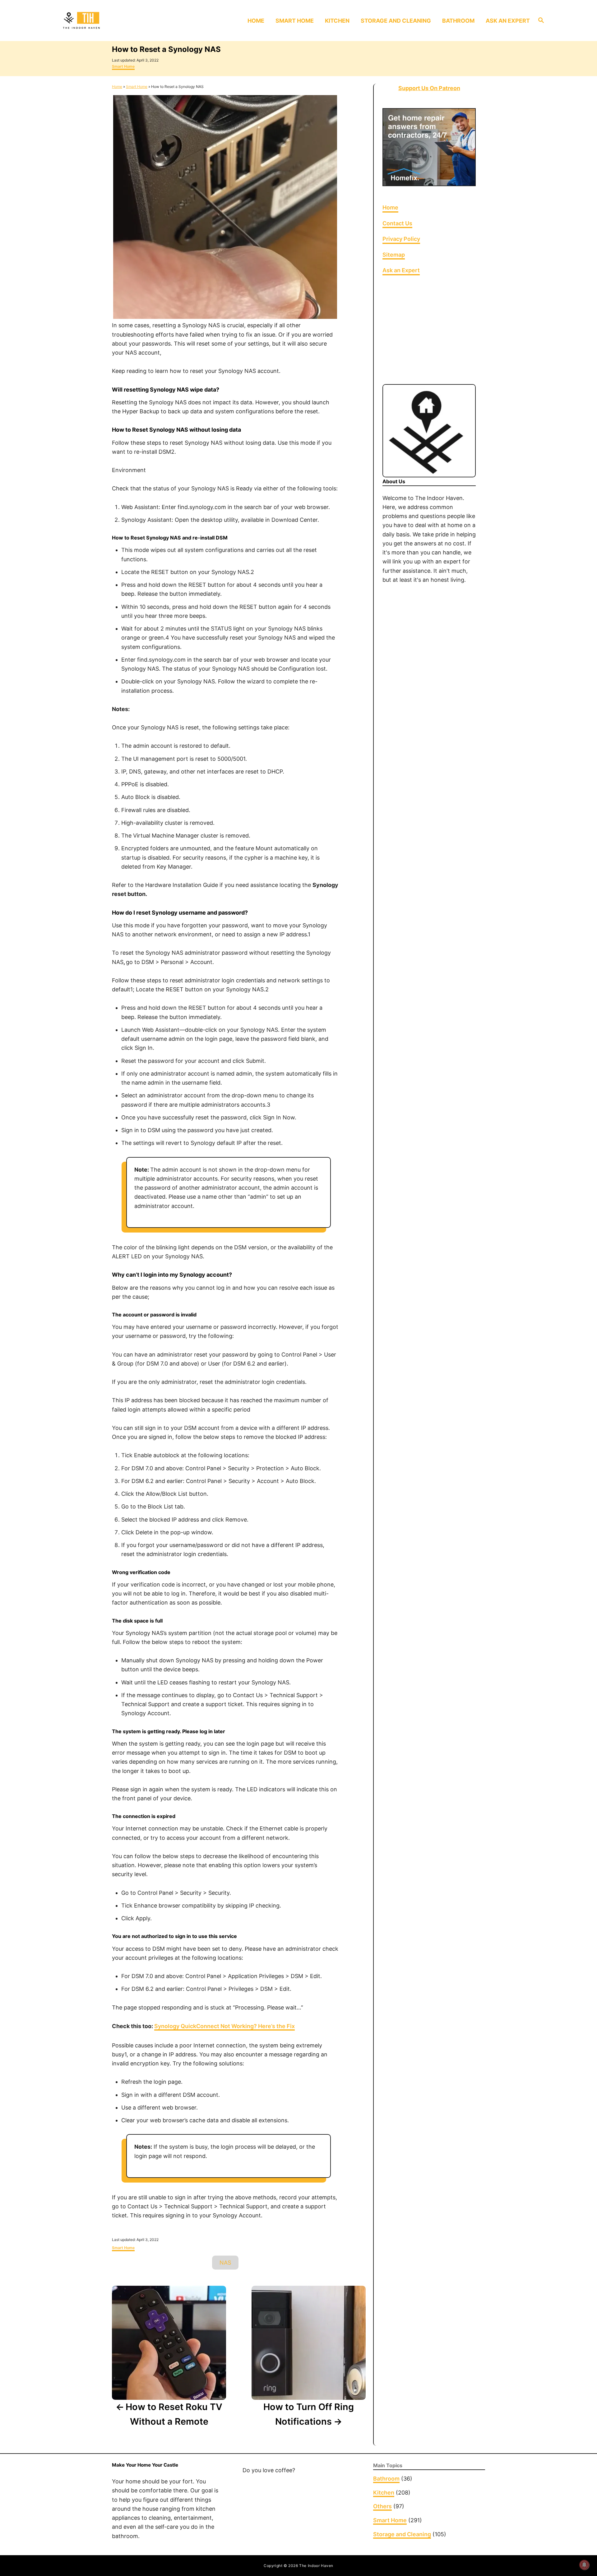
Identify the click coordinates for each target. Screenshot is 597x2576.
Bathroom (386, 2479)
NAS (225, 2263)
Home (117, 87)
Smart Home (123, 66)
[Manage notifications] (584, 2565)
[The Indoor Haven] (118, 21)
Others (382, 2506)
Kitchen (384, 2493)
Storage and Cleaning (402, 2534)
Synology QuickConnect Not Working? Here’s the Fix (224, 2026)
